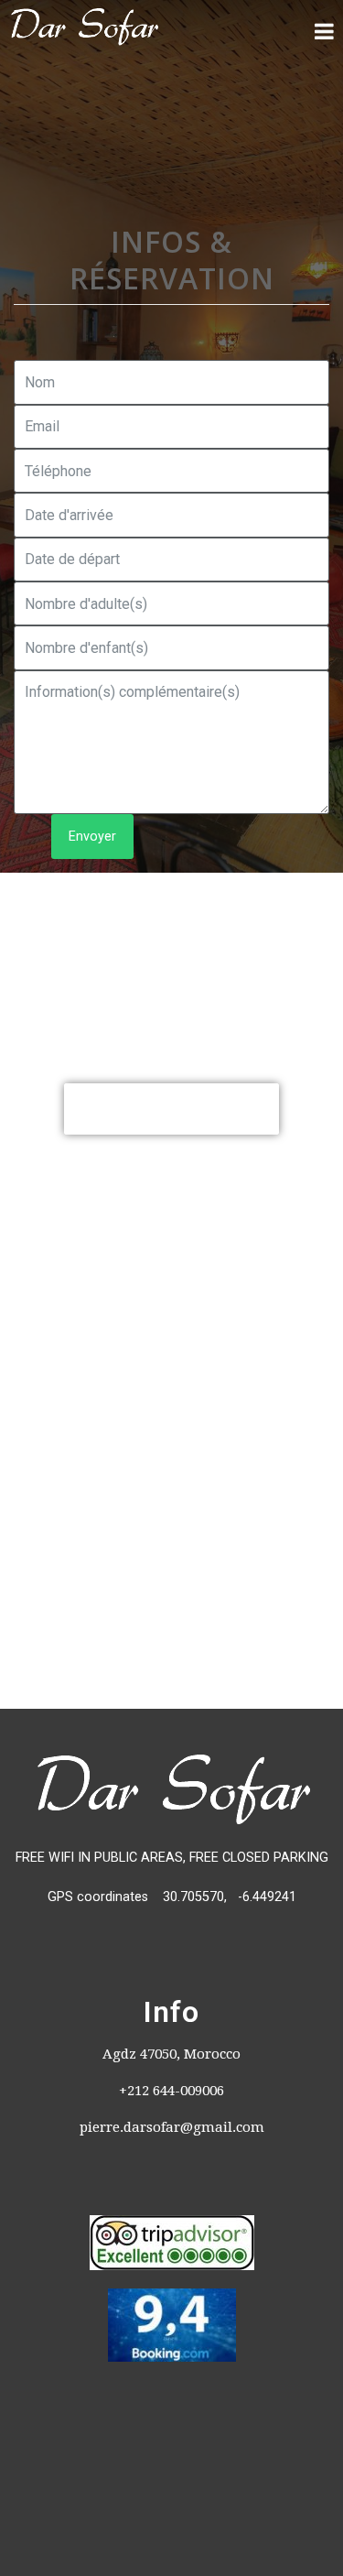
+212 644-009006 (171, 2091)
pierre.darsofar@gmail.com (172, 2127)
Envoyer (92, 837)
